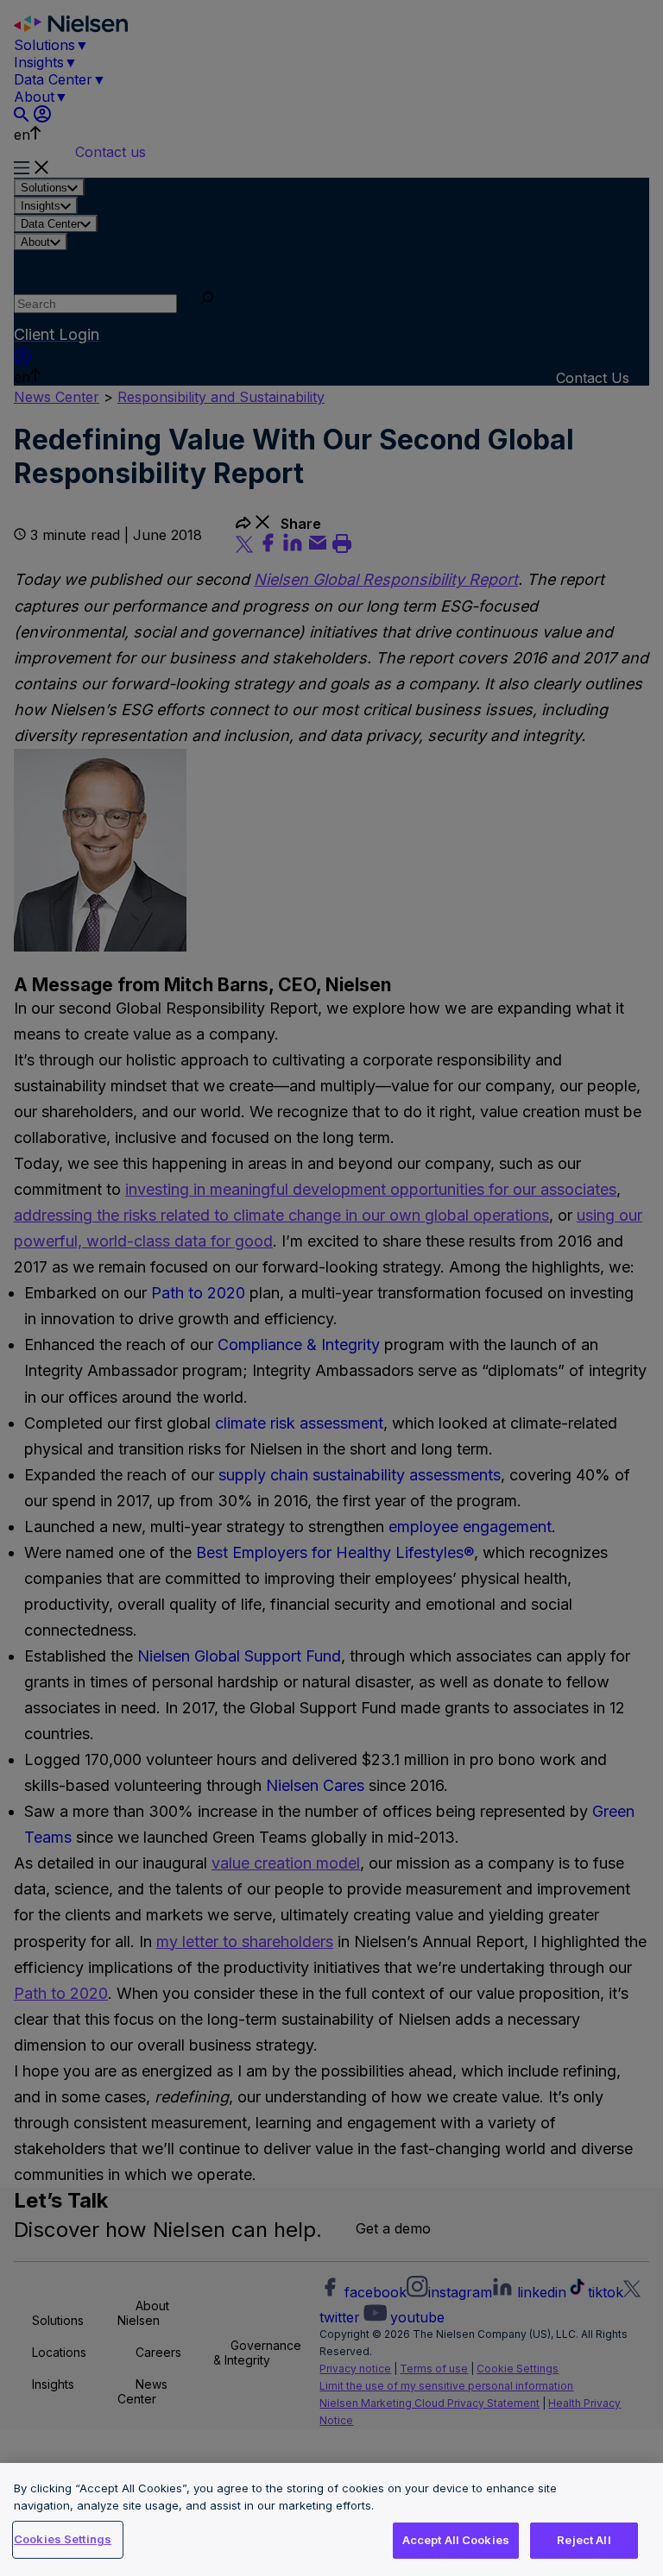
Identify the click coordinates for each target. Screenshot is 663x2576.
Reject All (584, 2540)
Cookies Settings (63, 2539)
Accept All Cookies (456, 2540)
